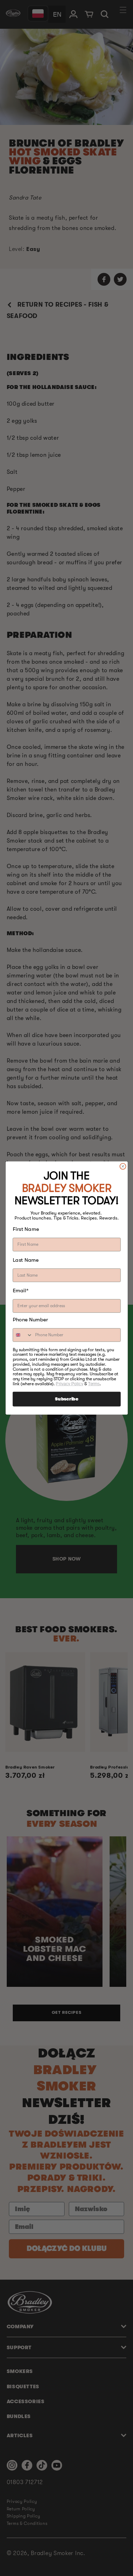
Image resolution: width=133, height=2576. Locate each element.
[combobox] (23, 1335)
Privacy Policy (69, 1384)
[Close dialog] (123, 1166)
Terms (94, 1384)
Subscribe (66, 1399)
